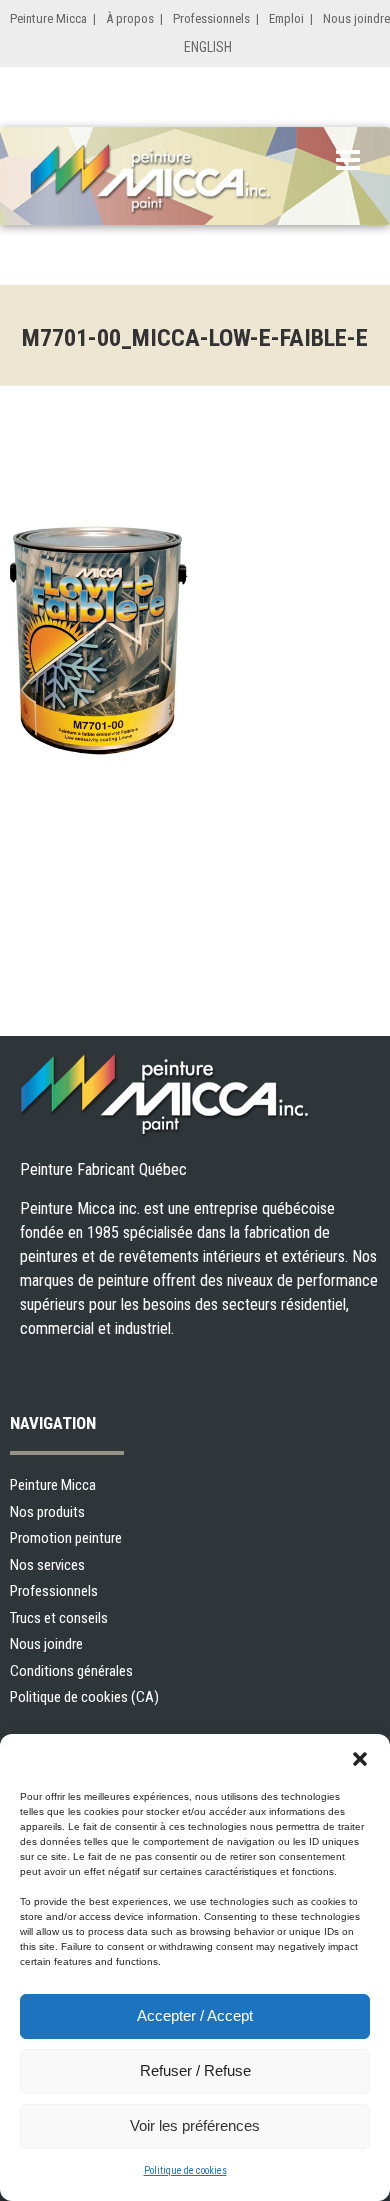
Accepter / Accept (195, 2015)
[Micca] (175, 179)
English (208, 47)
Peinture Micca (48, 18)
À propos (130, 18)
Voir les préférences (195, 2125)
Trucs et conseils (59, 1618)
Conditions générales (71, 1671)
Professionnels (211, 18)
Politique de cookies (185, 2170)
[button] (360, 1759)
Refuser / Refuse (195, 2070)
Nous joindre (356, 18)
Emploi (286, 18)
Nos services (47, 1565)
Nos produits (47, 1512)
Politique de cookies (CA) (84, 1697)
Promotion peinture (66, 1538)
